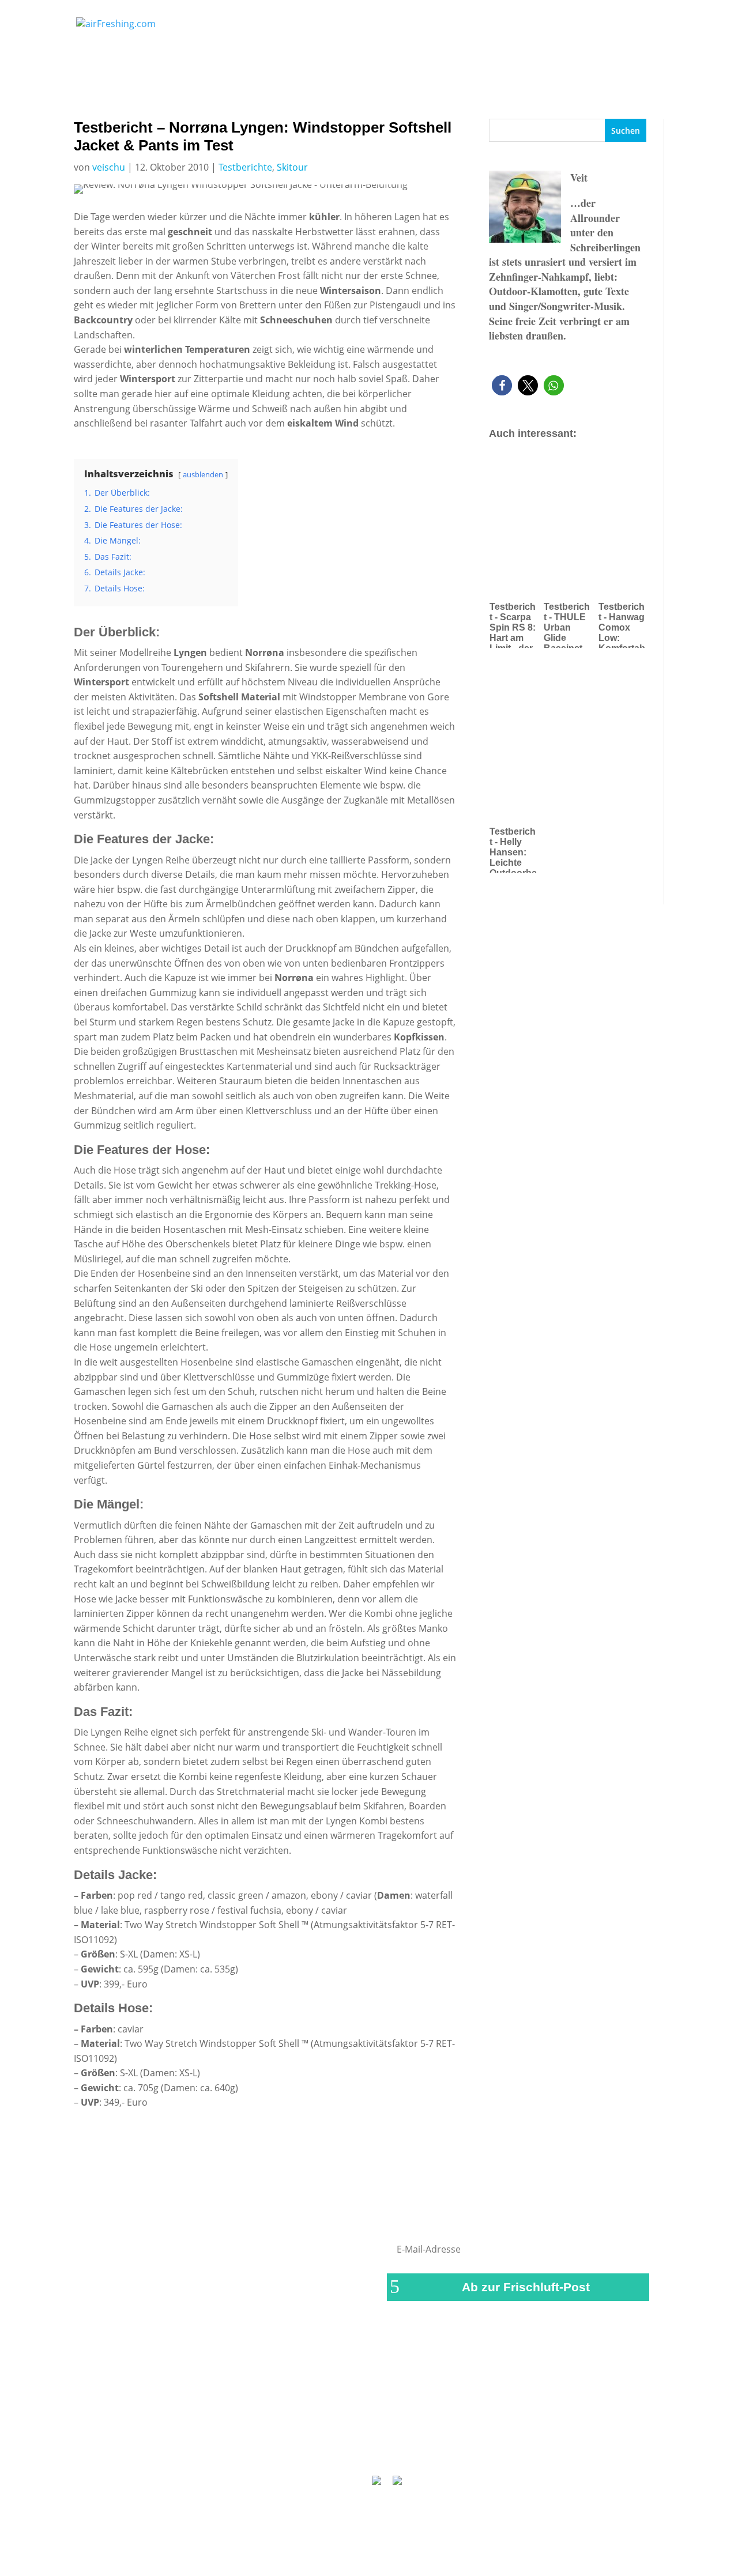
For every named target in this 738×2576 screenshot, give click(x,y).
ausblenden (203, 474)
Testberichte (445, 28)
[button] (502, 385)
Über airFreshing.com (307, 2449)
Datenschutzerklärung (414, 2449)
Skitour (292, 167)
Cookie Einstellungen (583, 2449)
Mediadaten (500, 2449)
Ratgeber (621, 28)
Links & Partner (153, 2449)
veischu (109, 167)
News (258, 28)
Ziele (565, 28)
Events (513, 28)
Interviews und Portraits (350, 28)
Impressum (223, 2449)
